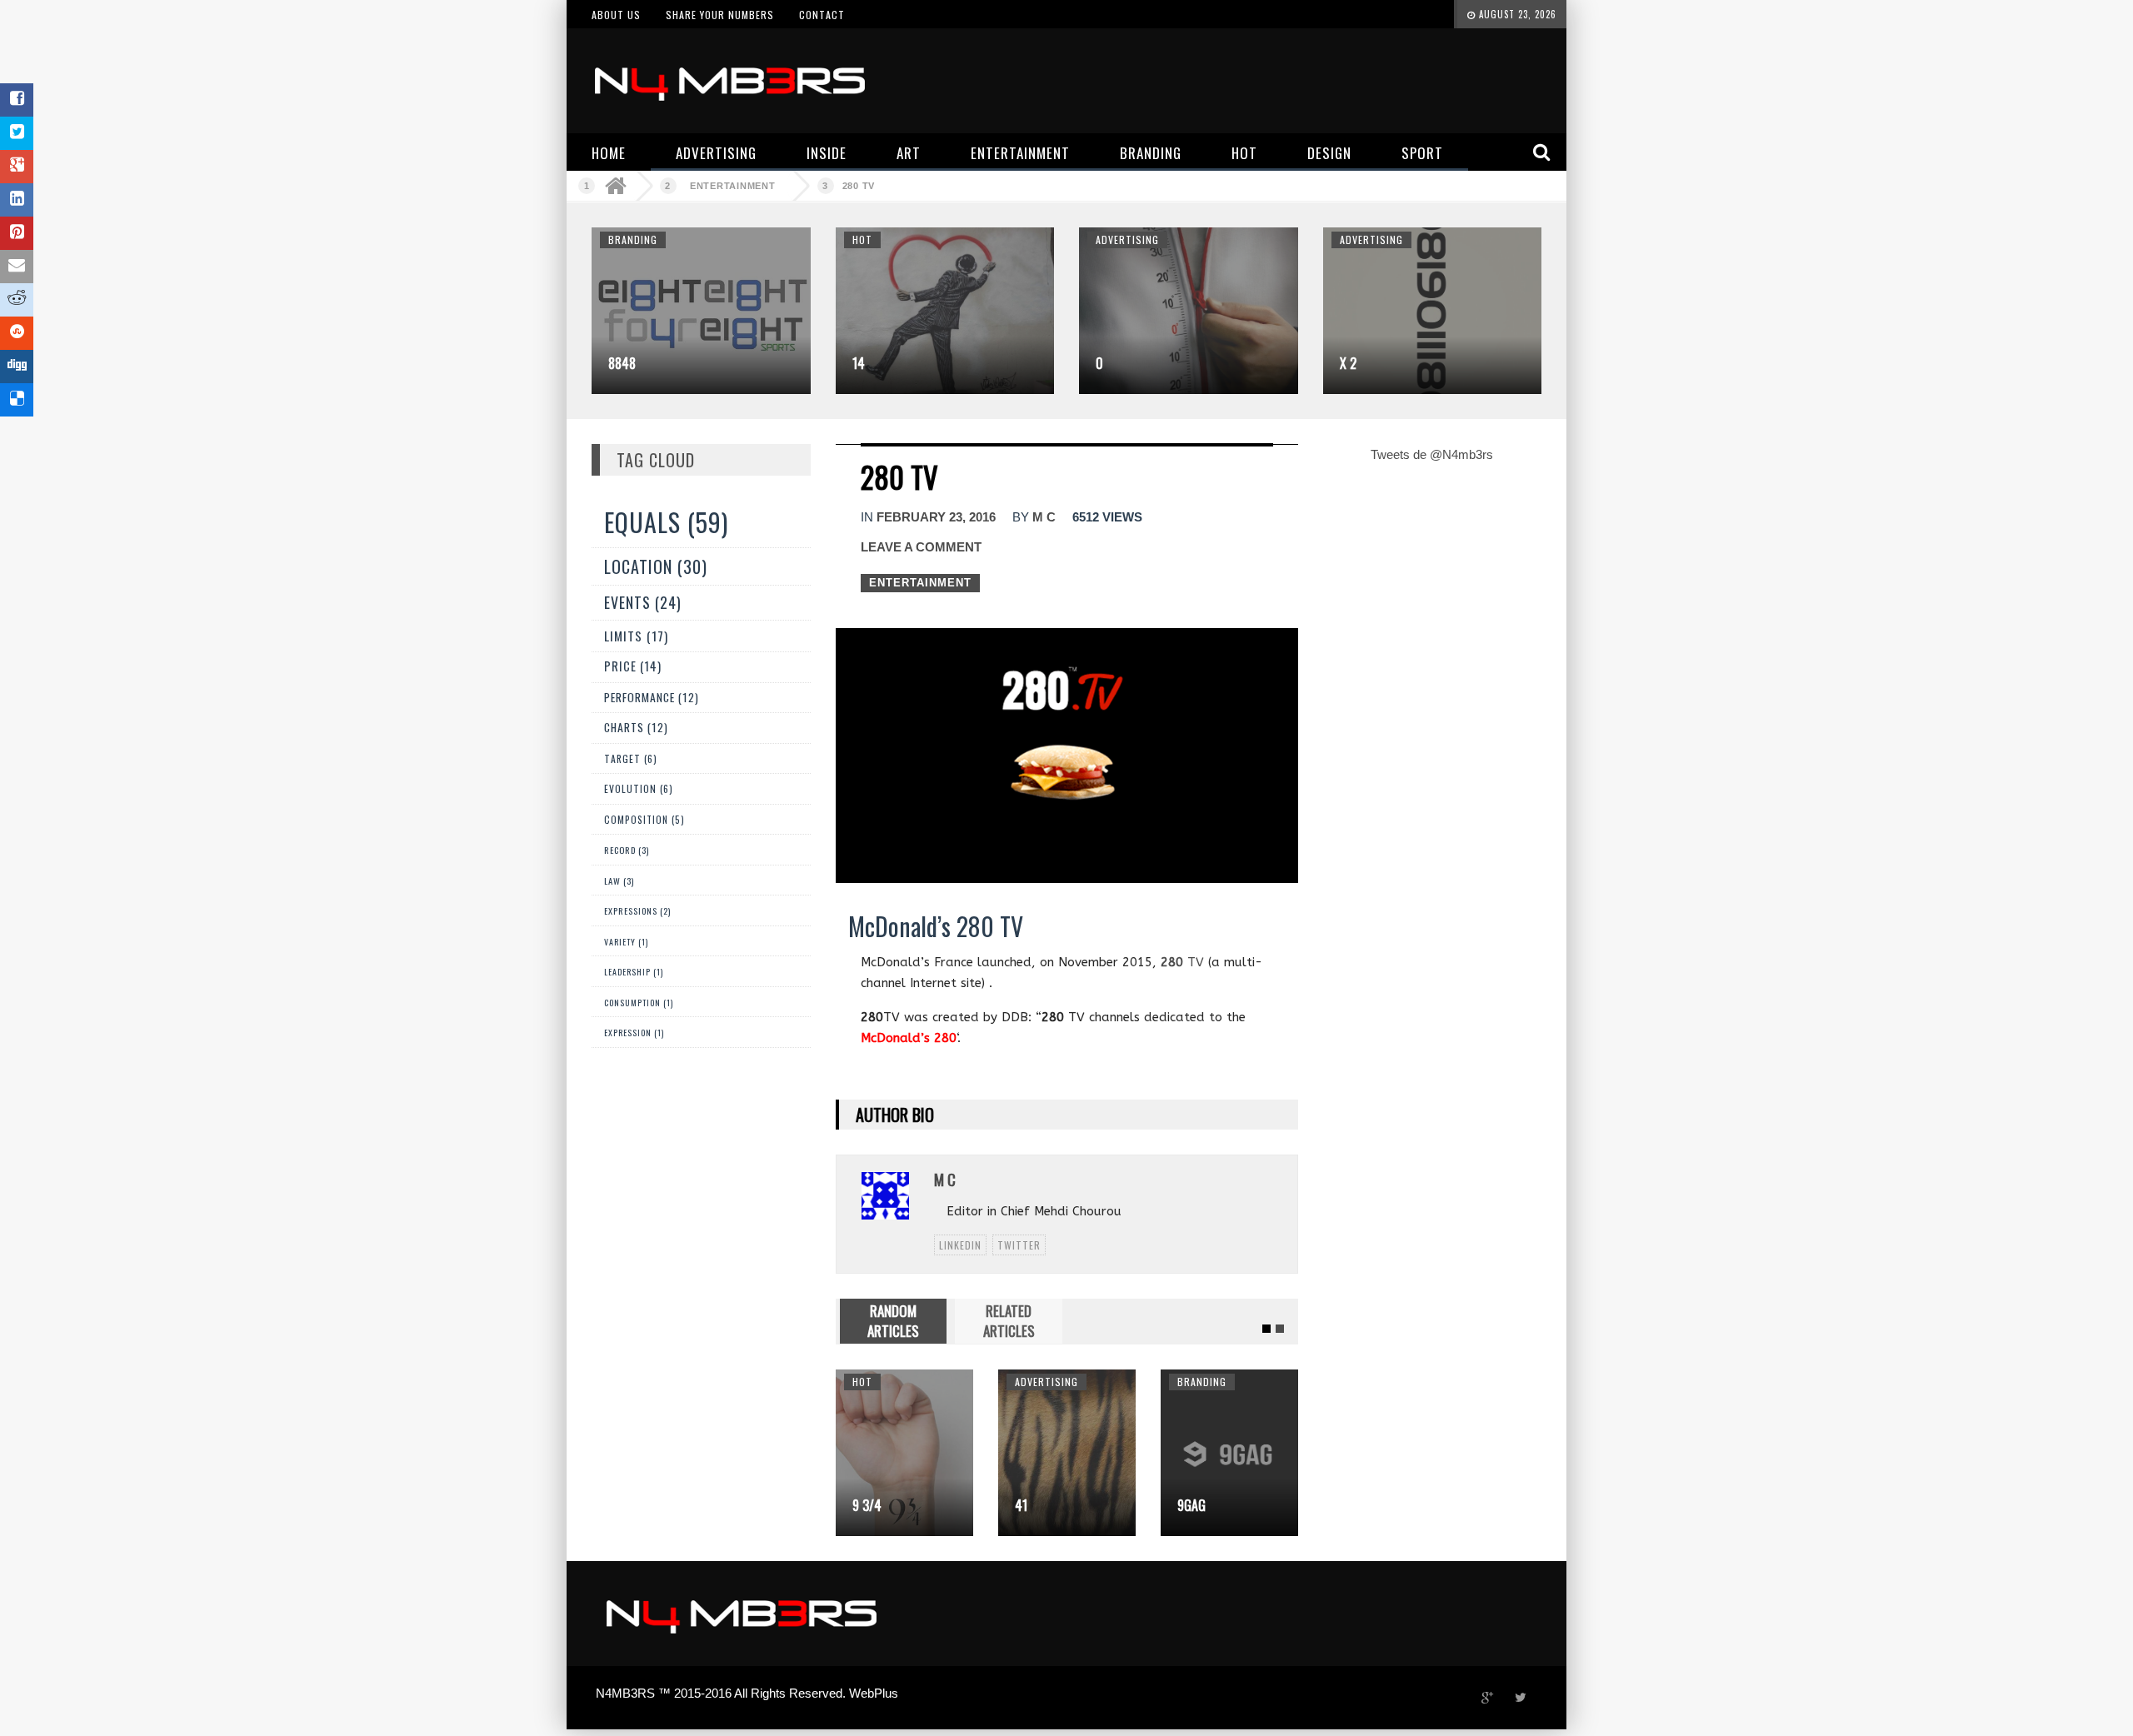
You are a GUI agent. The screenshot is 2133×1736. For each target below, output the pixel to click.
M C (1044, 517)
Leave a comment (921, 547)
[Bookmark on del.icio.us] (17, 400)
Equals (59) (666, 522)
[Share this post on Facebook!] (17, 100)
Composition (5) (644, 819)
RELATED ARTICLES (1009, 1321)
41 (1021, 1505)
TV (1182, 962)
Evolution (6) (639, 788)
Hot (862, 239)
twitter (1019, 1245)
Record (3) (627, 850)
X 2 (1348, 363)
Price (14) (633, 666)
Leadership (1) (634, 972)
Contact (822, 15)
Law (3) (619, 880)
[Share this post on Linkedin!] (17, 200)
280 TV (859, 186)
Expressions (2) (637, 911)
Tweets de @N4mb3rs (1432, 454)
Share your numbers (720, 15)
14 (859, 363)
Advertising (1127, 239)
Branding (633, 239)
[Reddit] (17, 300)
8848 (622, 363)
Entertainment (733, 186)
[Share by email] (17, 267)
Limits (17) (636, 635)
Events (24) (643, 602)
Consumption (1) (639, 1003)
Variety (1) (626, 942)
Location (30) (656, 566)
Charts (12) (636, 727)
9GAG (1191, 1505)
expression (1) (634, 1033)
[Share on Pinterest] (17, 233)
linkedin (960, 1245)
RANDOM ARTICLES (893, 1321)
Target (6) (631, 758)
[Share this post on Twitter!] (17, 133)
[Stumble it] (17, 333)
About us (616, 15)
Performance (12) (652, 697)
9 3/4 (867, 1505)
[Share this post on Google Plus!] (17, 167)
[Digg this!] (17, 367)
